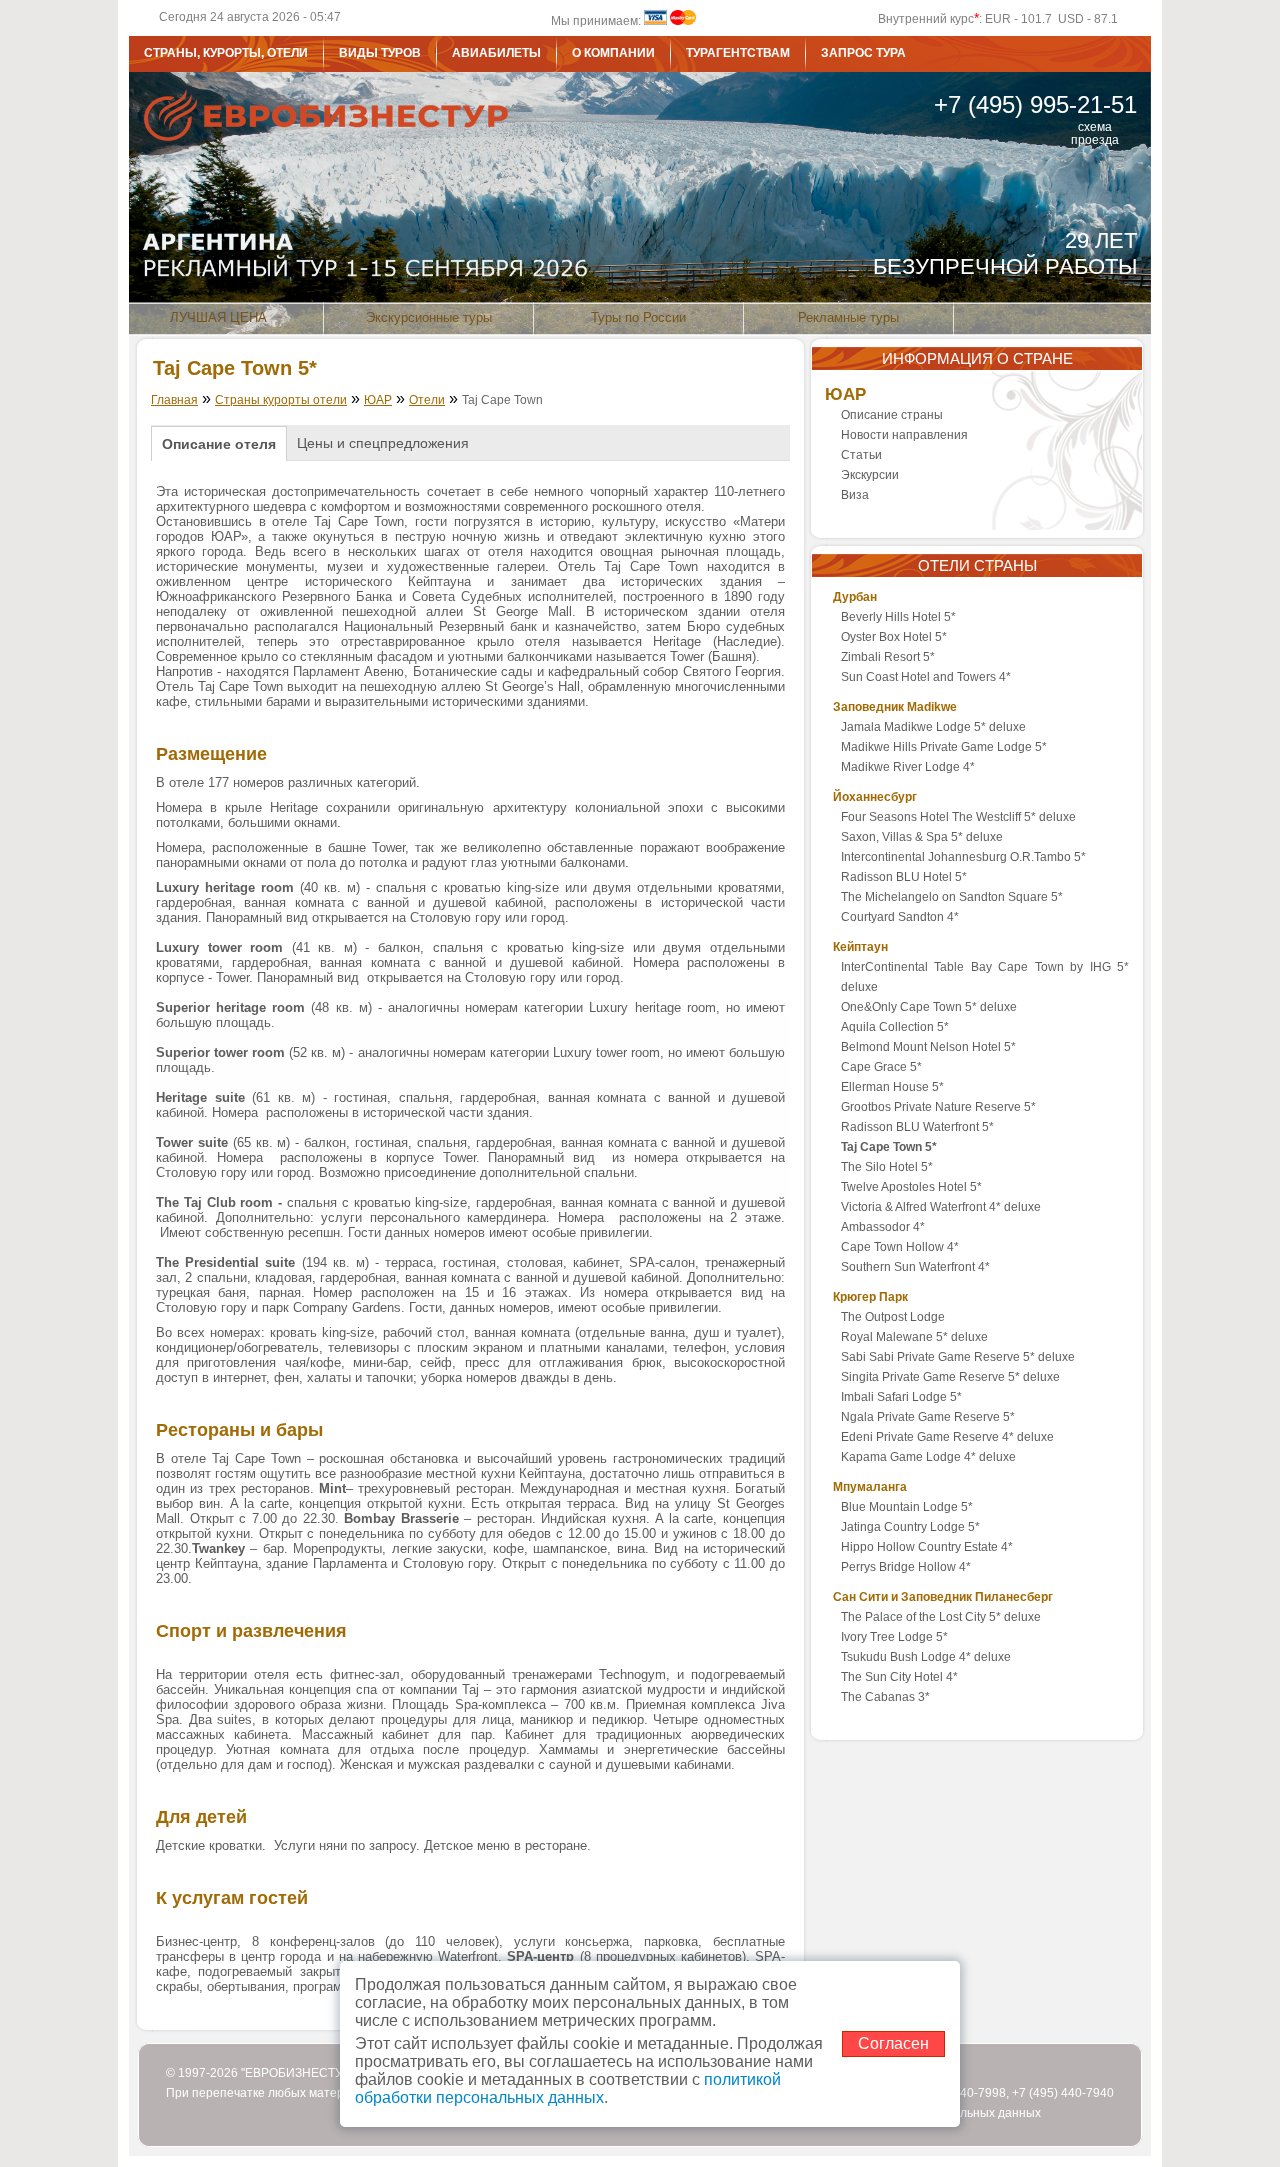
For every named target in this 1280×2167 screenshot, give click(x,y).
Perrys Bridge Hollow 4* (906, 1567)
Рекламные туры (848, 317)
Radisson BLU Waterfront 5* (917, 1127)
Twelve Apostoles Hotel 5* (911, 1187)
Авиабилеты (496, 53)
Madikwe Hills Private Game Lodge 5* (944, 747)
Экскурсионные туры (429, 317)
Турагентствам (738, 53)
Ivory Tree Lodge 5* (894, 1637)
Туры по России (638, 317)
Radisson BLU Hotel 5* (904, 877)
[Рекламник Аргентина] (640, 203)
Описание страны (892, 415)
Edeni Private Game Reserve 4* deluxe (947, 1437)
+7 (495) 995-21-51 (1035, 104)
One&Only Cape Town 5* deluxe (929, 1007)
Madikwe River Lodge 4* (908, 767)
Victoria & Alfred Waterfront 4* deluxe (941, 1207)
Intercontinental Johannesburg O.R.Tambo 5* (963, 857)
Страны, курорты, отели (226, 53)
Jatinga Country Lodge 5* (910, 1527)
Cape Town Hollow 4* (900, 1247)
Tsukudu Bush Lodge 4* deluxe (926, 1657)
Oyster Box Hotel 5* (894, 637)
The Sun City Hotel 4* (899, 1677)
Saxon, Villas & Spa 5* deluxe (922, 837)
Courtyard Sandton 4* (900, 917)
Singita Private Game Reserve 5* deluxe (950, 1377)
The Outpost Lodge (893, 1317)
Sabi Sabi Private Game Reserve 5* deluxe (958, 1357)
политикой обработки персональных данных (568, 2088)
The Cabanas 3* (885, 1697)
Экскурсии (870, 475)
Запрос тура (863, 53)
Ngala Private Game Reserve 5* (928, 1417)
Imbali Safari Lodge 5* (901, 1397)
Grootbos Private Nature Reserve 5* (938, 1107)
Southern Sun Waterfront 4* (915, 1267)
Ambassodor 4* (883, 1227)
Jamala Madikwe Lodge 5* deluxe (933, 727)
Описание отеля (219, 444)
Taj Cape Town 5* (889, 1147)
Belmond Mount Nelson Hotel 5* (928, 1047)
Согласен (893, 2043)
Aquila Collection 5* (895, 1027)
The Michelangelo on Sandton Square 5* (952, 897)
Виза (855, 495)
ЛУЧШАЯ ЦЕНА (218, 317)
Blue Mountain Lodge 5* (907, 1507)
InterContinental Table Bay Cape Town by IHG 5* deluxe (985, 977)
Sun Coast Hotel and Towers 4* (926, 677)
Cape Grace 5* (881, 1067)
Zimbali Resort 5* (888, 657)
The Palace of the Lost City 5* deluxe (941, 1617)
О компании (613, 53)
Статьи (861, 455)
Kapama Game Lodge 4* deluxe (928, 1457)
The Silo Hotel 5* (887, 1167)
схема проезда (1095, 127)
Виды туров (380, 53)
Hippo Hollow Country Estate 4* (927, 1547)
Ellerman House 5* (892, 1087)
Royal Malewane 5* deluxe (914, 1337)
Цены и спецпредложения (383, 443)
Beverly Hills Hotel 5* (898, 617)
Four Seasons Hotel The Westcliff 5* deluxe (958, 817)
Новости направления (904, 435)
